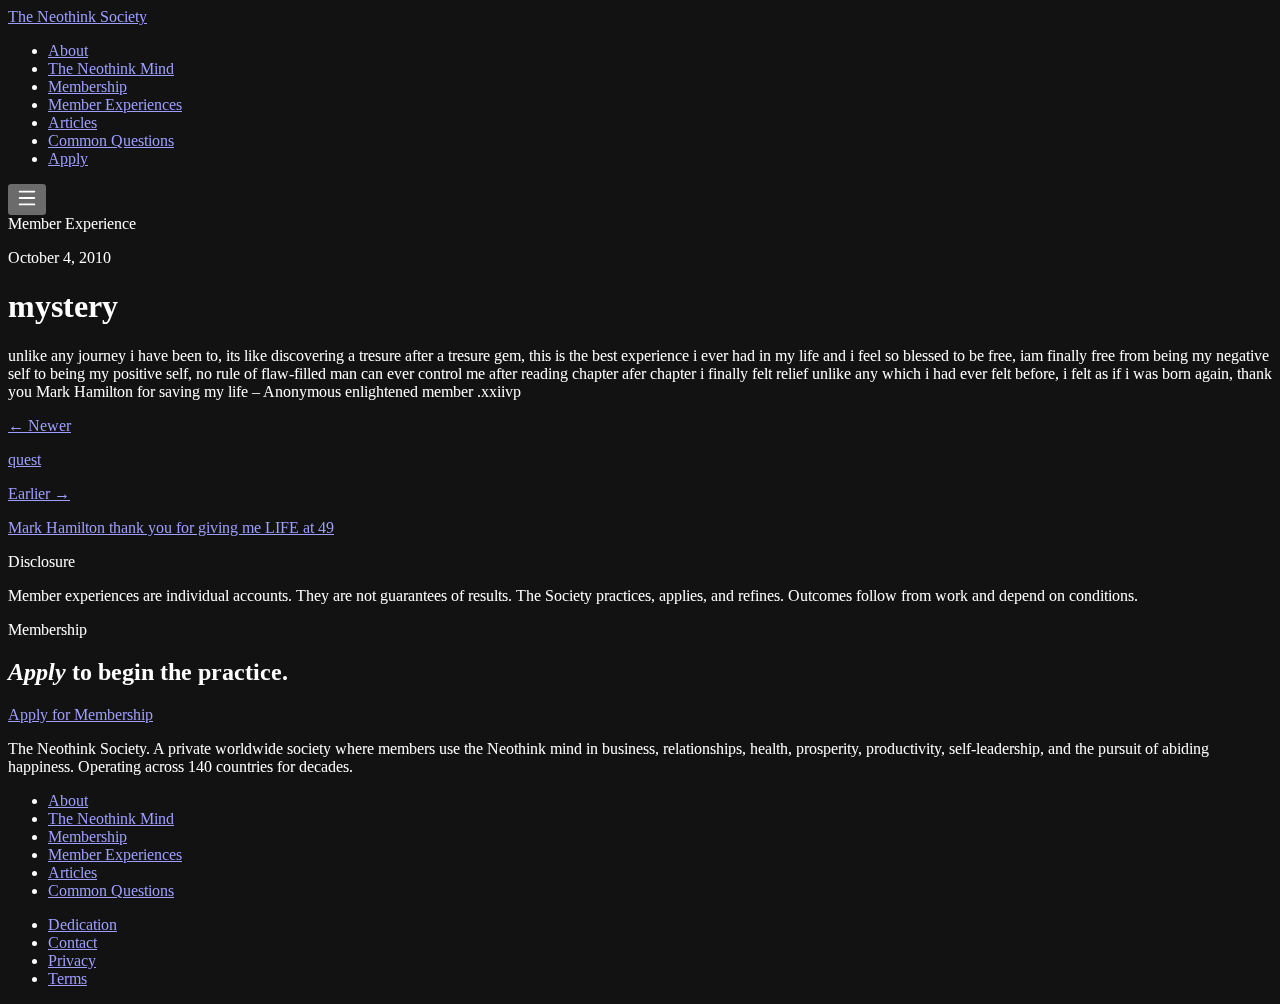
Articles (72, 122)
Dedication (82, 924)
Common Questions (111, 140)
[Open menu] (27, 199)
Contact (72, 942)
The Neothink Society (77, 16)
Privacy (72, 960)
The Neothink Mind (111, 68)
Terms (67, 978)
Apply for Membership (80, 714)
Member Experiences (115, 104)
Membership (87, 86)
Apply (68, 158)
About (68, 50)
